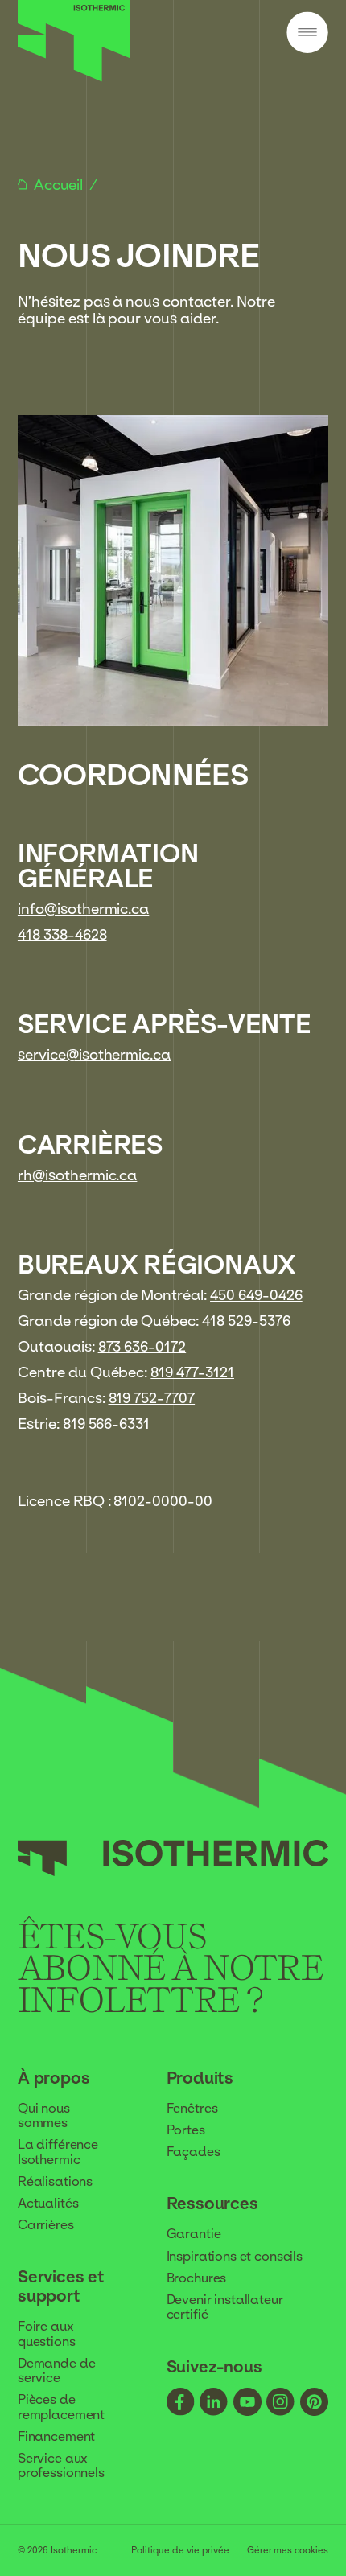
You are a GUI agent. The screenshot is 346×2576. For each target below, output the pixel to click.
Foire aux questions (47, 2333)
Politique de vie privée (180, 2551)
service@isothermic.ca (94, 1054)
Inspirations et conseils (235, 2256)
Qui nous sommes (44, 2115)
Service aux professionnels (61, 2465)
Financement (56, 2436)
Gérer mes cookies (288, 2551)
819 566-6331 (107, 1424)
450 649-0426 (256, 1295)
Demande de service (56, 2370)
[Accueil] (74, 77)
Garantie (194, 2233)
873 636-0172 (142, 1346)
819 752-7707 (152, 1398)
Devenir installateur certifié (225, 2306)
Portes (186, 2130)
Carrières (46, 2224)
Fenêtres (192, 2108)
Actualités (48, 2203)
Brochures (197, 2278)
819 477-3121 (192, 1372)
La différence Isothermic (58, 2151)
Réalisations (55, 2181)
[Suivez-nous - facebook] (181, 2403)
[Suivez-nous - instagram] (280, 2403)
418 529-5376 (246, 1321)
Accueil (60, 185)
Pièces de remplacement (61, 2406)
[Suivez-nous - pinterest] (314, 2403)
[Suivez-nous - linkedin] (214, 2403)
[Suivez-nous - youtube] (247, 2403)
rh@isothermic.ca (78, 1175)
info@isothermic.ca (83, 909)
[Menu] (308, 33)
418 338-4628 (62, 934)
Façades (194, 2151)
